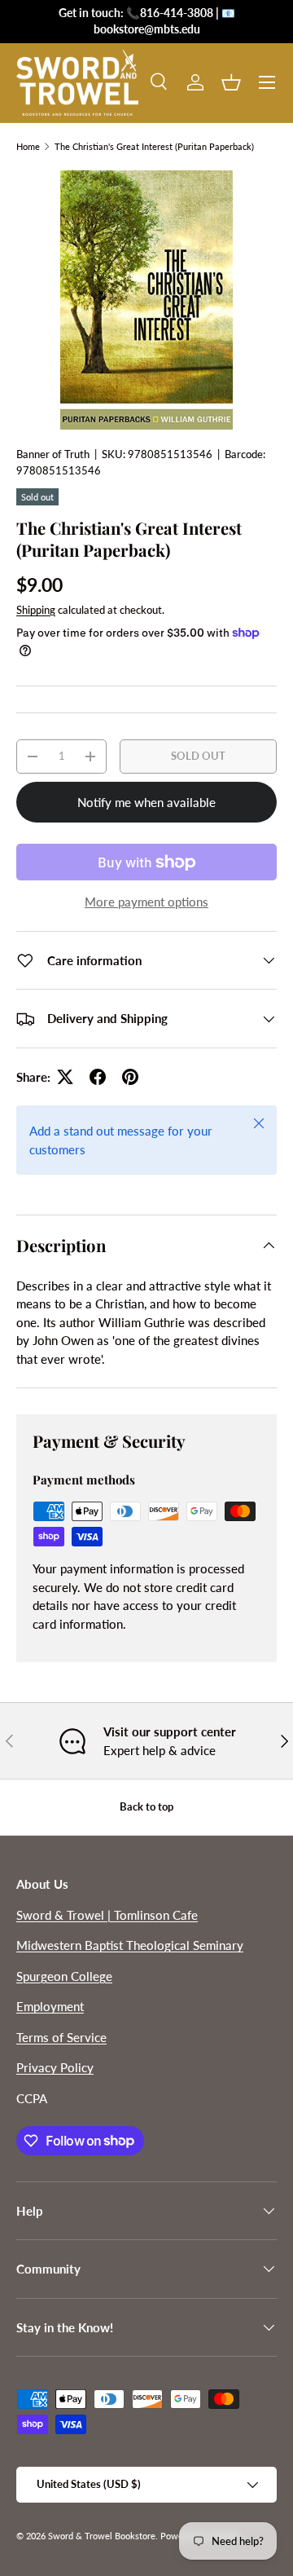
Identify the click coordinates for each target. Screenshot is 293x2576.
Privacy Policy (55, 2067)
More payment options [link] (146, 902)
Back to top (146, 1806)
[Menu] (267, 82)
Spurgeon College (64, 1976)
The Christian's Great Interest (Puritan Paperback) (154, 146)
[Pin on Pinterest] (130, 1077)
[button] (231, 82)
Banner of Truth (53, 454)
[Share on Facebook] (98, 1077)
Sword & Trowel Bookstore (102, 2536)
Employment (50, 2006)
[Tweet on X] (65, 1077)
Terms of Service (61, 2037)
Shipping (36, 610)
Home (28, 146)
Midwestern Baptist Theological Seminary (130, 1945)
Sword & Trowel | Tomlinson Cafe (107, 1915)
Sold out (198, 756)
